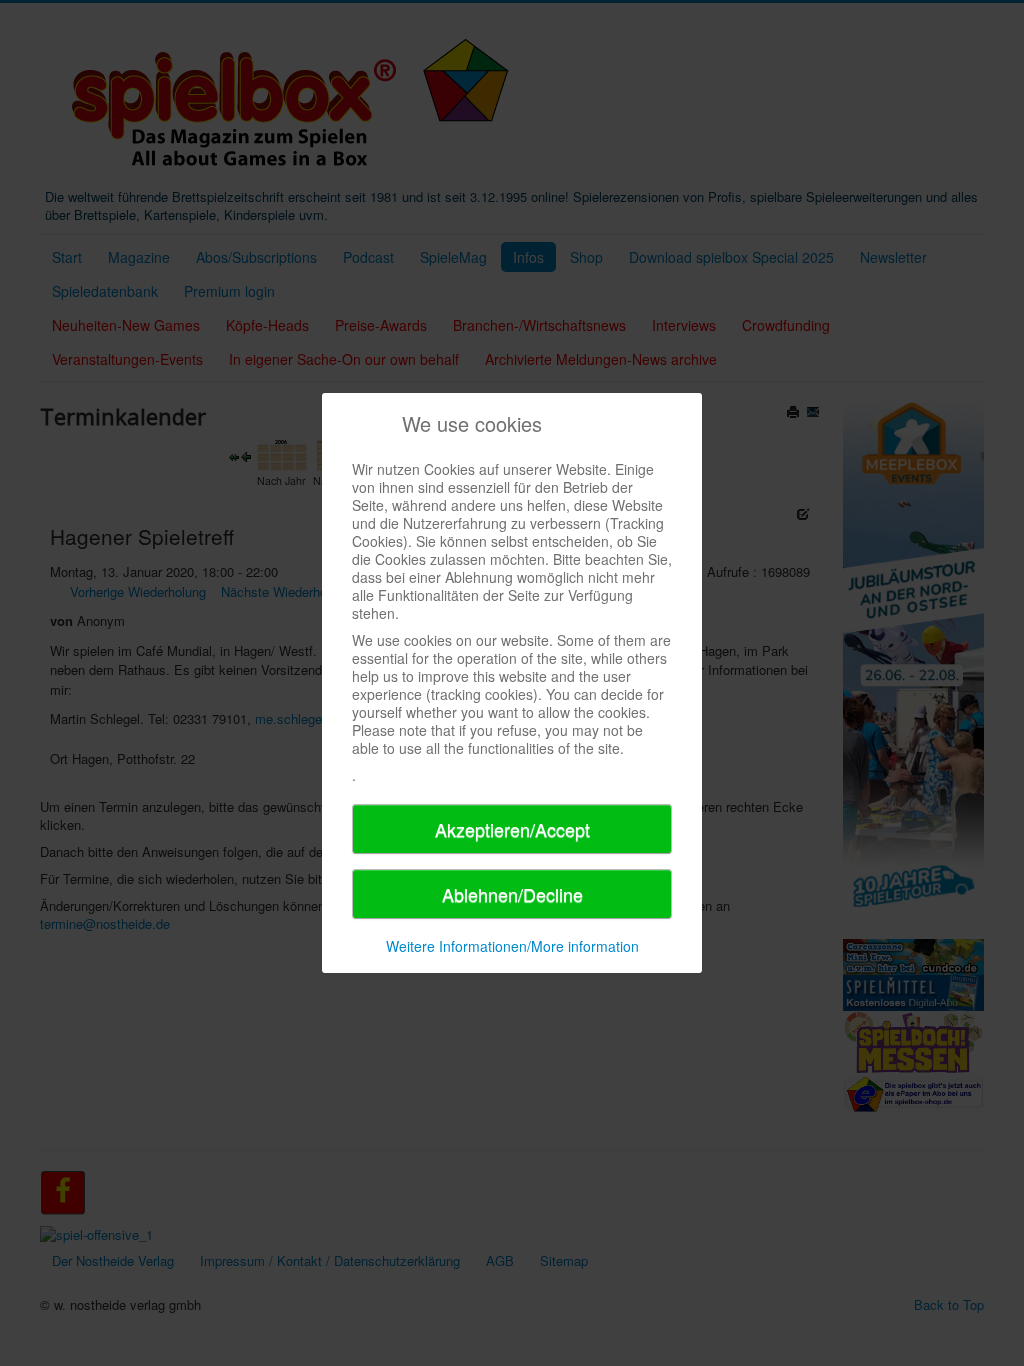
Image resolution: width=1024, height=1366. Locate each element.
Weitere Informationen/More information (512, 946)
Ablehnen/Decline (512, 894)
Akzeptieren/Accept (512, 829)
